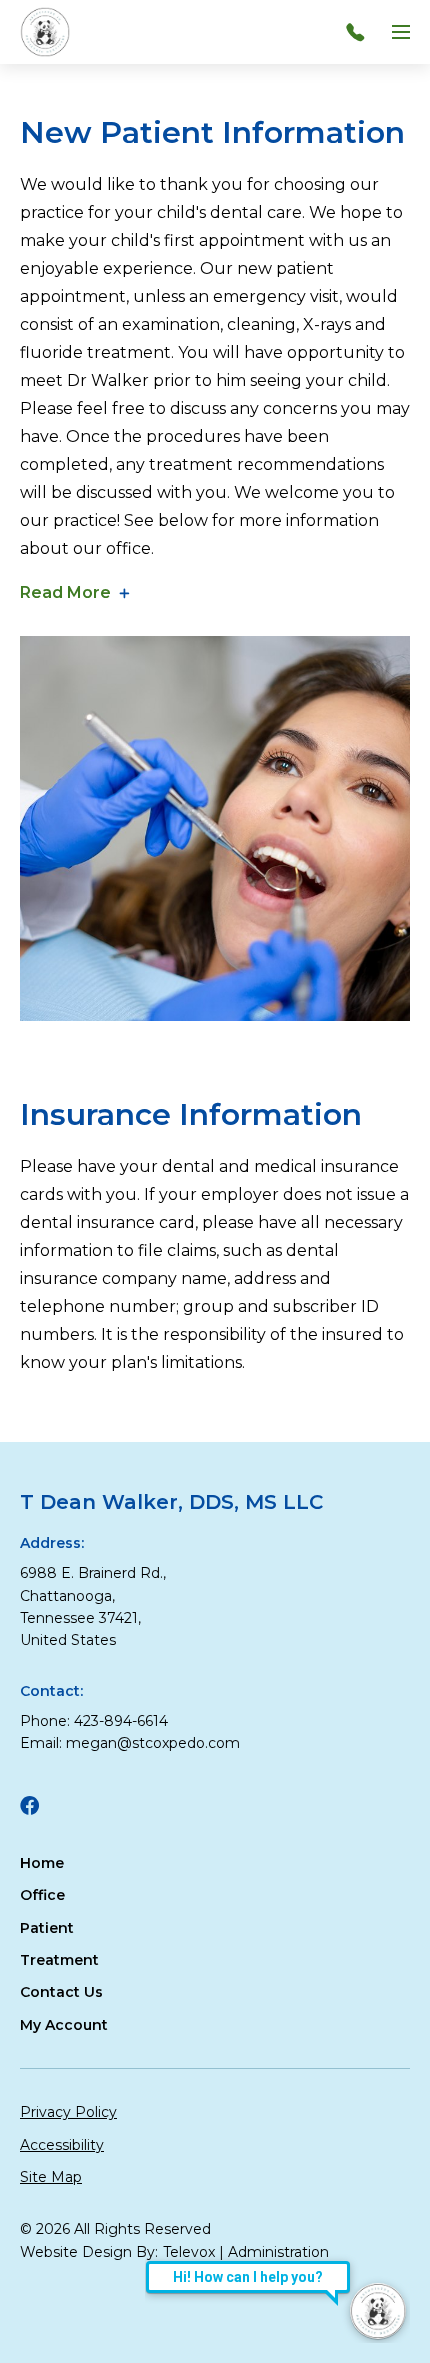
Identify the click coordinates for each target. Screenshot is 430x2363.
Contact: (51, 1691)
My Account (64, 2025)
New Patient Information (212, 132)
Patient (47, 1928)
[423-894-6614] (360, 32)
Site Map (51, 2177)
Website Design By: (89, 2252)
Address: (52, 1543)
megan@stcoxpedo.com (153, 1743)
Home (42, 1863)
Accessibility (62, 2145)
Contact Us (61, 1992)
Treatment (59, 1960)
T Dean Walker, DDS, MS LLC (171, 1502)
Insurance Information (191, 1114)
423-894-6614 (121, 1721)
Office (42, 1895)
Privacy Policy (68, 2112)
